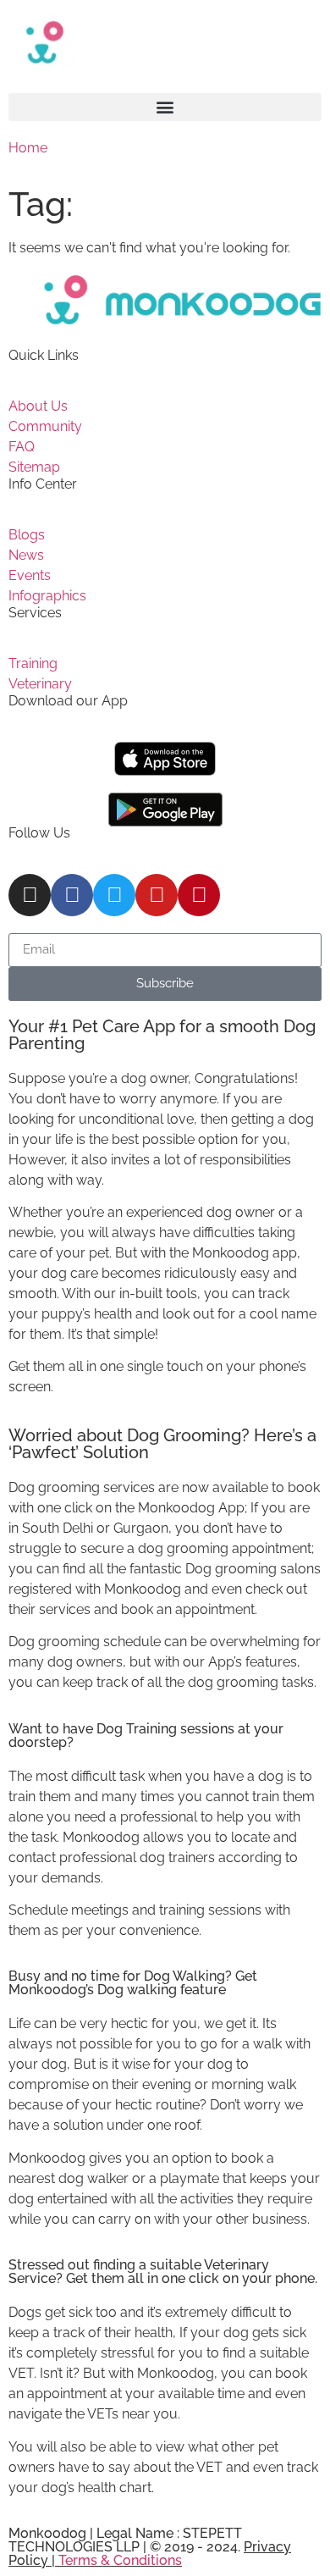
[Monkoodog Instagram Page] (30, 895)
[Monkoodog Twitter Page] (114, 895)
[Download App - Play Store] (165, 810)
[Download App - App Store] (165, 759)
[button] (165, 107)
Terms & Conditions (120, 2560)
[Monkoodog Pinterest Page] (199, 895)
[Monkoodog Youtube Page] (157, 895)
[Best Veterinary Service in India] (165, 42)
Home (28, 148)
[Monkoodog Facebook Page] (72, 895)
